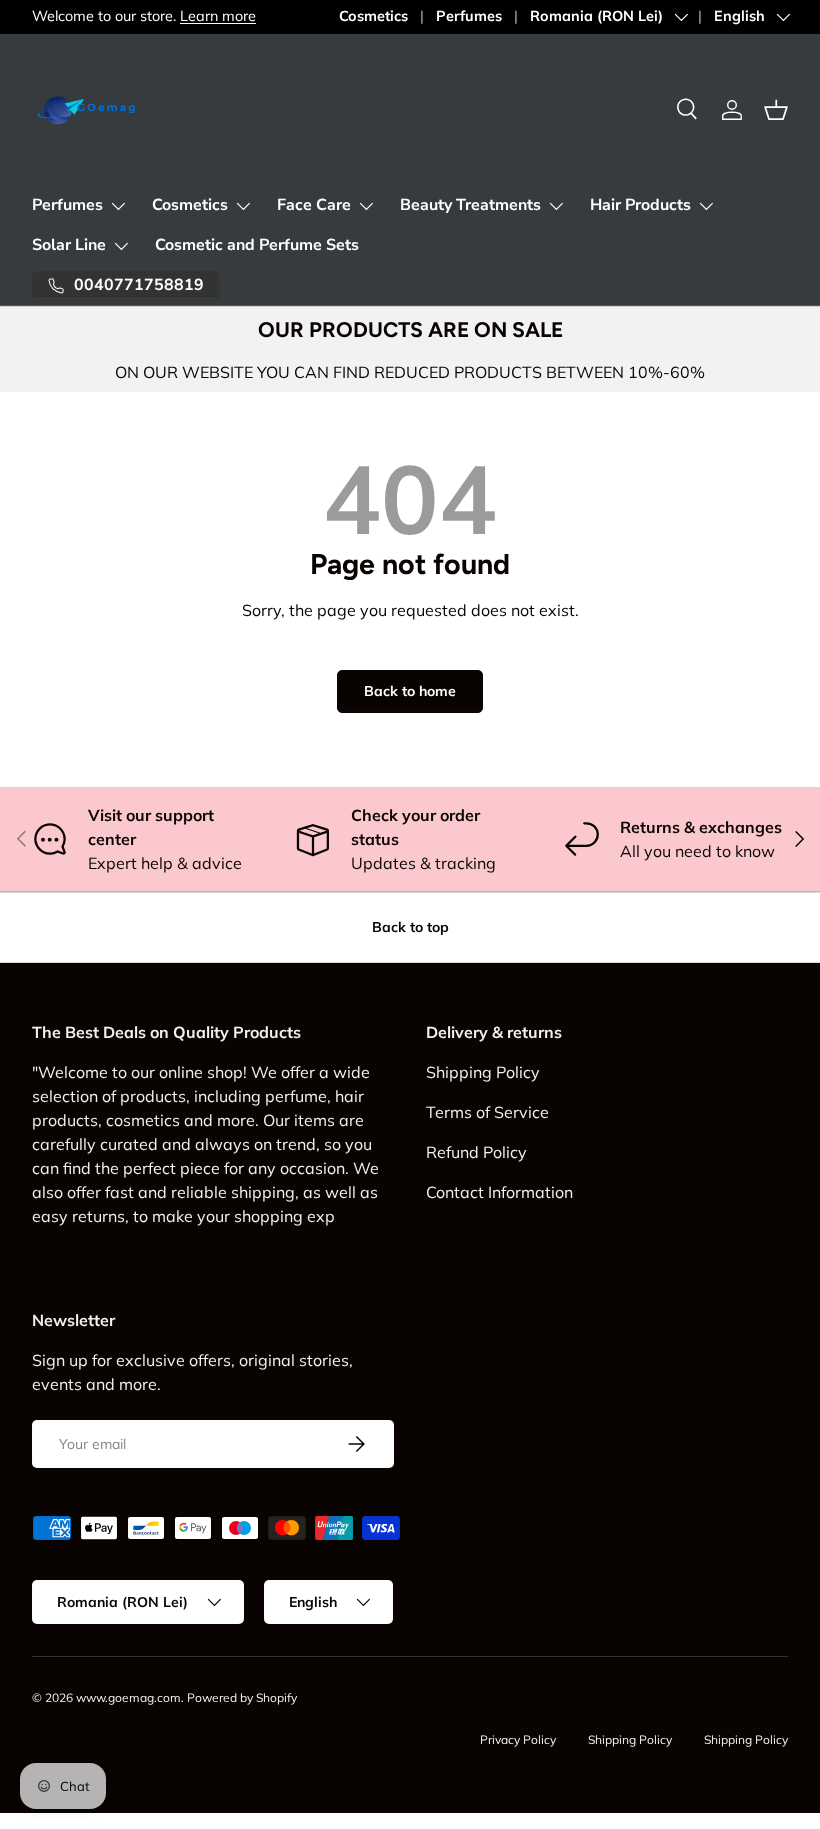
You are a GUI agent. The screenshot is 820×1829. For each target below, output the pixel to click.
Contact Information (499, 1192)
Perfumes (469, 16)
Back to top (410, 927)
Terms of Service (487, 1112)
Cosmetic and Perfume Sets (257, 245)
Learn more (218, 16)
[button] (776, 110)
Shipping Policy (483, 1072)
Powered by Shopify (242, 1697)
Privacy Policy (518, 1739)
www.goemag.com (128, 1697)
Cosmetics (373, 16)
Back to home (410, 691)
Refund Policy (476, 1152)
